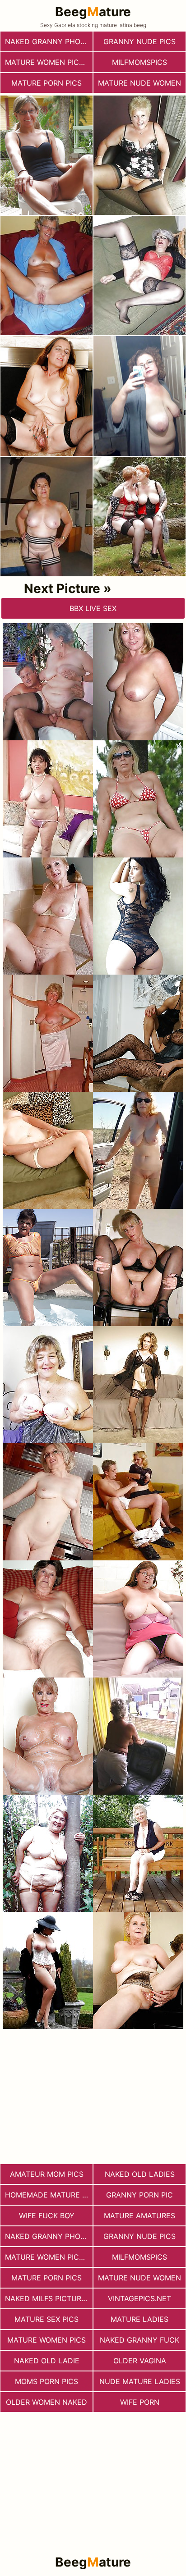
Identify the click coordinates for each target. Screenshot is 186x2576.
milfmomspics (139, 62)
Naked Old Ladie (47, 2361)
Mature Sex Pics (46, 2319)
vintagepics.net (139, 2298)
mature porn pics (46, 83)
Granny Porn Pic (139, 2195)
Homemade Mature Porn (49, 2195)
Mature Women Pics (46, 2340)
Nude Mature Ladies (140, 2381)
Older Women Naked (46, 2402)
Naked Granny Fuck (139, 2340)
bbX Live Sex (93, 608)
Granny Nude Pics (139, 41)
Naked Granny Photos (49, 41)
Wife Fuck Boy (47, 2216)
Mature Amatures (139, 2216)
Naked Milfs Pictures (48, 2298)
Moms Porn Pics (46, 2381)
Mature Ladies (139, 2319)
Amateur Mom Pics (47, 2174)
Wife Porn (140, 2402)
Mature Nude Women (139, 83)
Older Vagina (140, 2361)
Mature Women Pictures (49, 62)
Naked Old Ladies (140, 2174)
